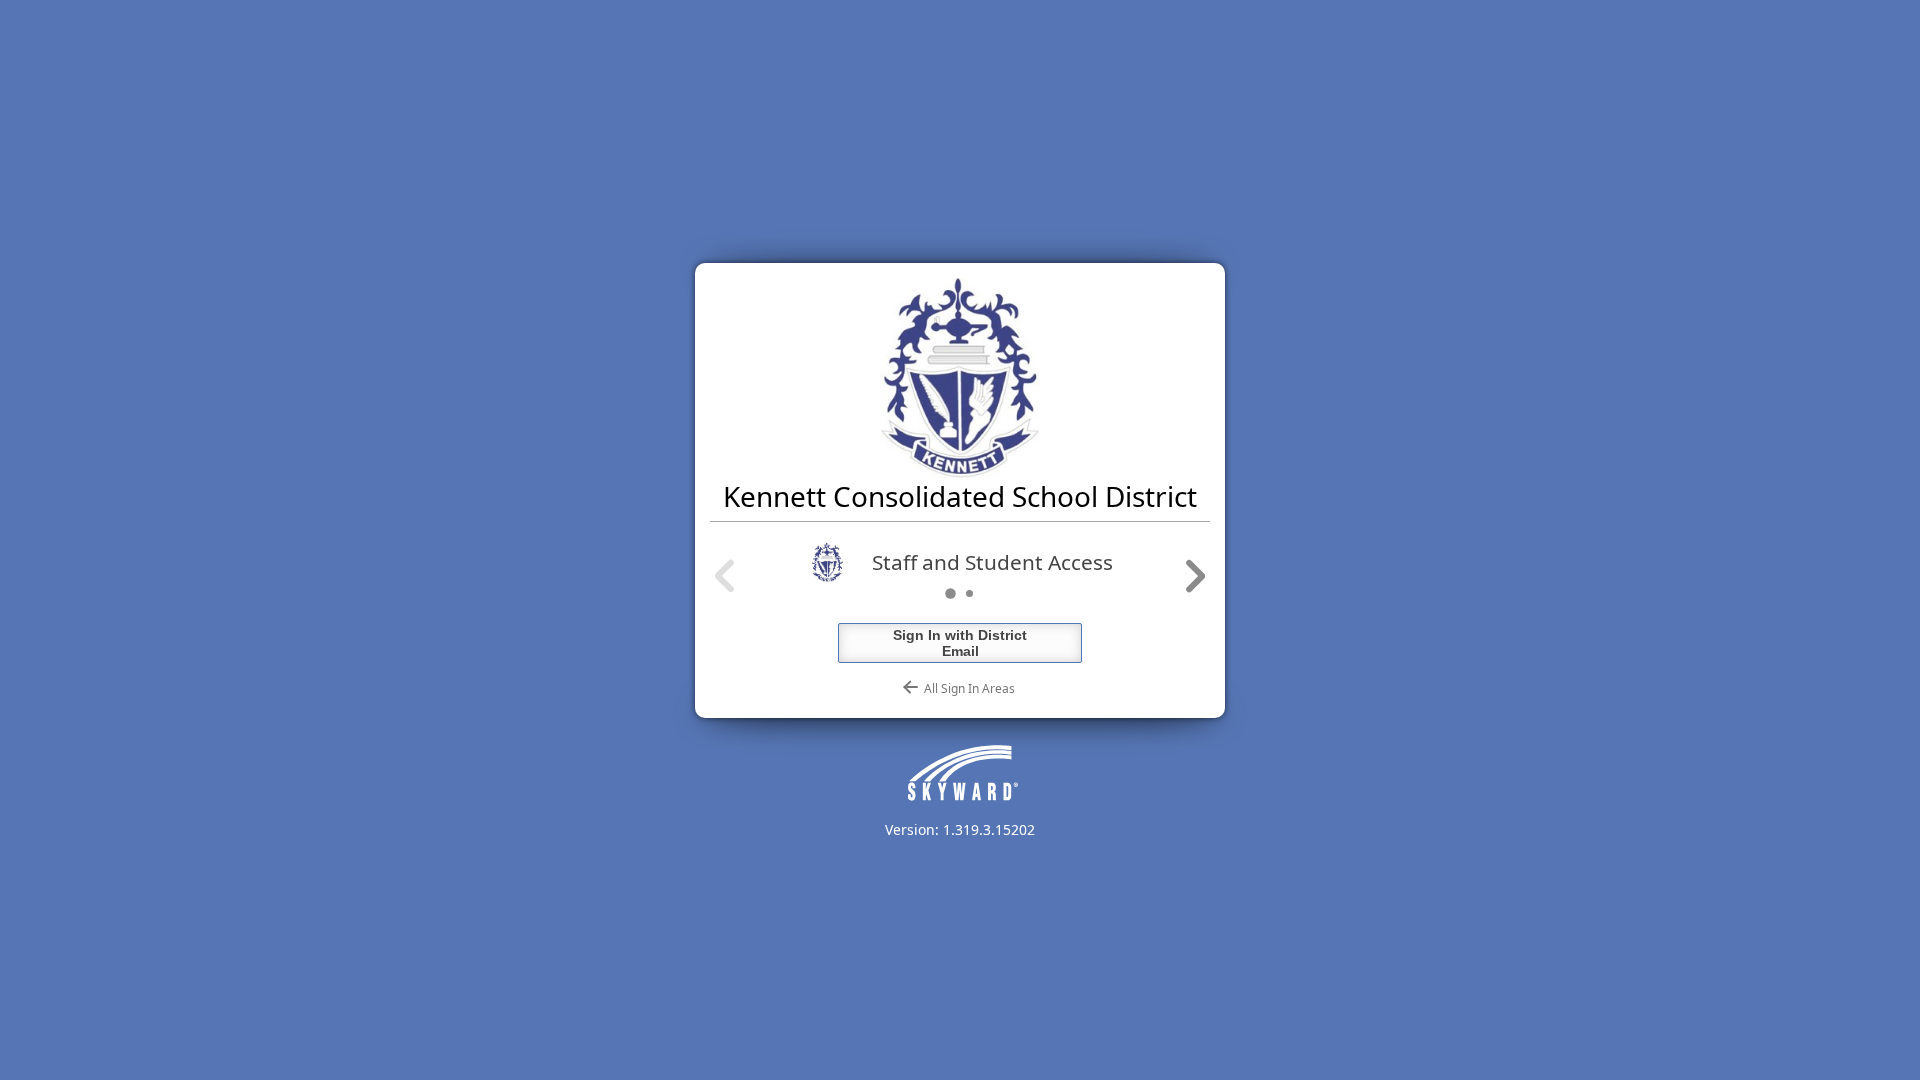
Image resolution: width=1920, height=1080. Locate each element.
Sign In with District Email (960, 643)
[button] (726, 577)
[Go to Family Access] (969, 593)
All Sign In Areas (966, 688)
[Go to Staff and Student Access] (950, 593)
